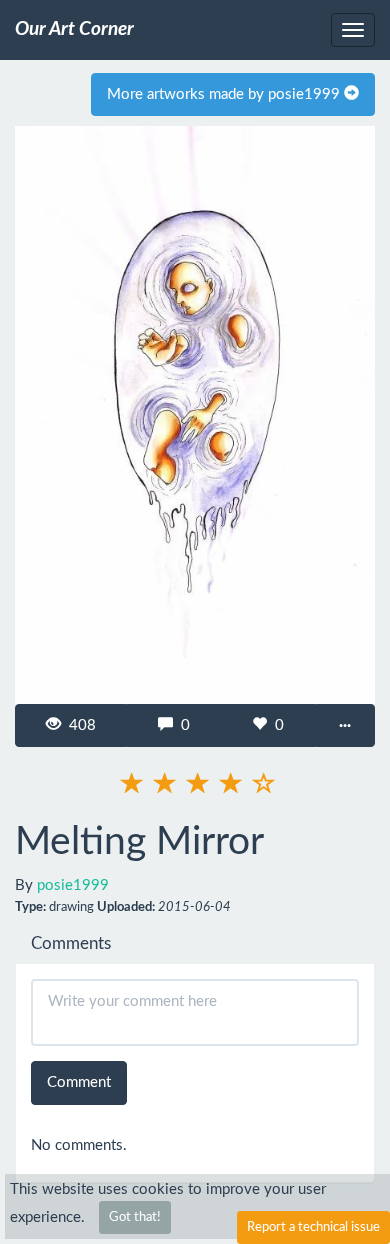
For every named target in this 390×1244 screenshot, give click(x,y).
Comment (79, 1082)
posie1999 (73, 885)
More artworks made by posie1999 (225, 94)
